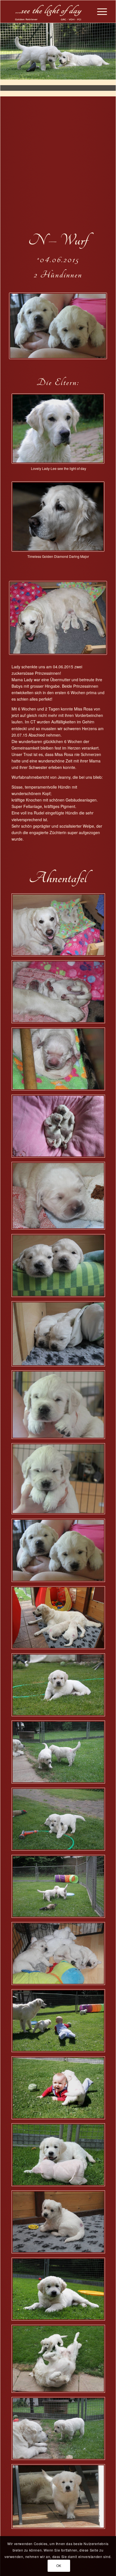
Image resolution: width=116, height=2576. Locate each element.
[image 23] (60, 1481)
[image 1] (60, 927)
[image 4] (60, 1128)
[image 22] (60, 1407)
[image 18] (60, 2431)
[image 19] (60, 1061)
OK (59, 2565)
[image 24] (60, 1956)
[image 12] (60, 1198)
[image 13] (60, 2090)
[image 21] (60, 1888)
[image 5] (60, 1821)
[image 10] (60, 994)
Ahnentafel (58, 878)
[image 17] (60, 2291)
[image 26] (60, 1553)
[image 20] (60, 1336)
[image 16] (60, 1620)
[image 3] (60, 1687)
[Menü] (99, 12)
